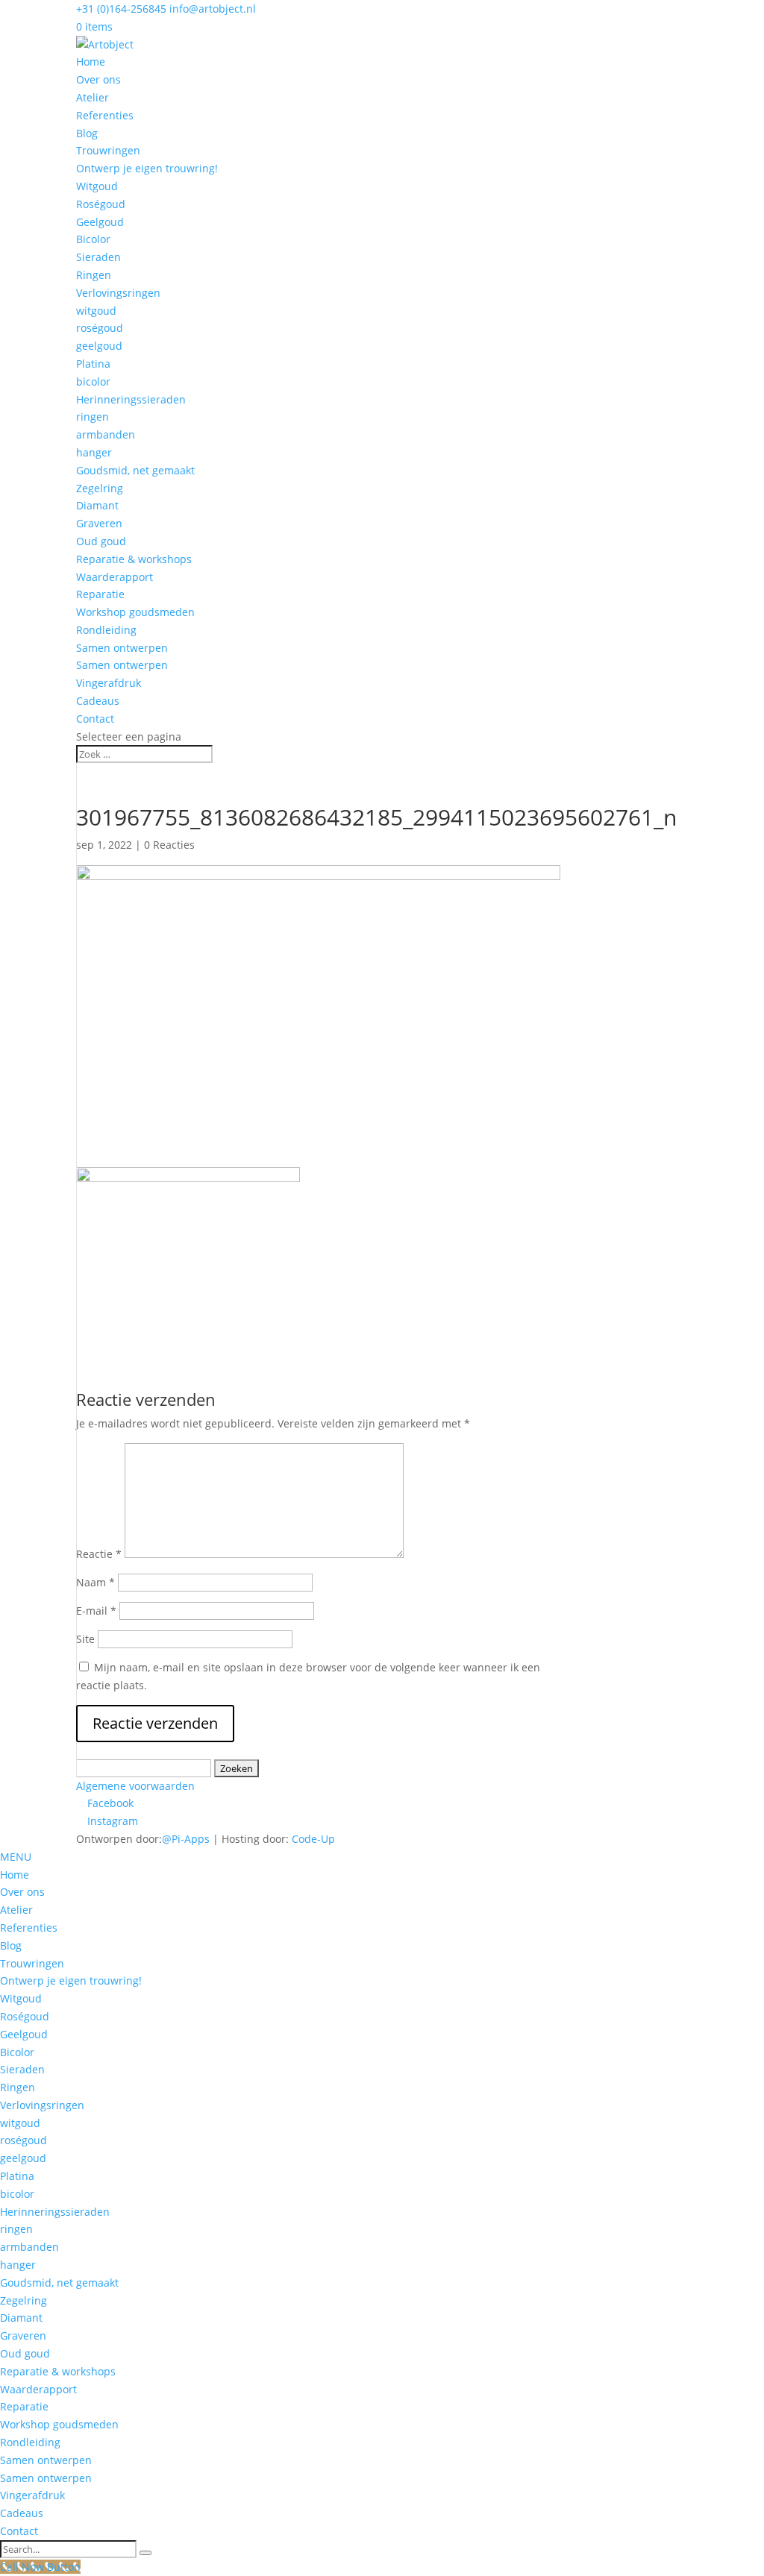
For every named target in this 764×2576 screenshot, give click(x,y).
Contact (95, 719)
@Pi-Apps (186, 1839)
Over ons (98, 79)
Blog (87, 133)
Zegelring (100, 488)
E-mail (96, 1611)
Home (91, 62)
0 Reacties (169, 845)
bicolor (93, 381)
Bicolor (93, 239)
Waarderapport (115, 577)
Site (85, 1639)
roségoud (100, 328)
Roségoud (101, 204)
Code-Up (313, 1839)
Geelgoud (100, 222)
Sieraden (98, 257)
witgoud (96, 311)
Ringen (94, 275)
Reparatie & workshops (134, 559)
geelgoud (99, 346)
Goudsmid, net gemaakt (135, 470)
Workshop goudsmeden (135, 612)
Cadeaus (98, 701)
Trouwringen (108, 150)
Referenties (105, 115)
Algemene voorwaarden (135, 1786)
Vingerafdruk (109, 683)
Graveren (99, 523)
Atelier (93, 97)
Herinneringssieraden (131, 399)
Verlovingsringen (118, 293)
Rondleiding (106, 630)
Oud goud (101, 541)
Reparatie (100, 594)
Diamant (97, 505)
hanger (94, 452)
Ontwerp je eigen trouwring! (147, 168)
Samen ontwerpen (122, 648)
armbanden (106, 434)
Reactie (99, 1554)
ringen (93, 417)
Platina (93, 364)
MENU (16, 1857)
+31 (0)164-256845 (121, 9)
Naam (95, 1582)
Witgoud (97, 186)
